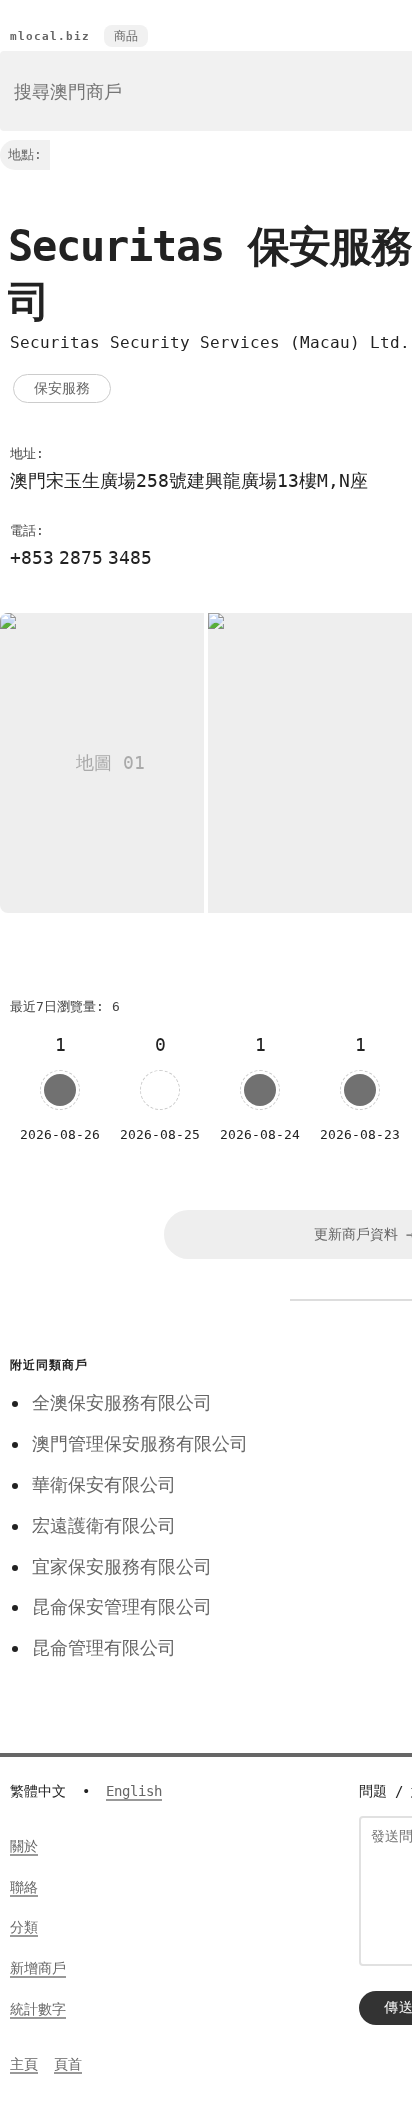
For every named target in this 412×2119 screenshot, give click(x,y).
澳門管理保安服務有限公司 (140, 1443)
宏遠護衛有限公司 (104, 1525)
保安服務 (62, 388)
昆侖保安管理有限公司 (122, 1606)
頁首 (68, 2064)
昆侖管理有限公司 (104, 1647)
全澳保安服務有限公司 (122, 1402)
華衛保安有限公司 (104, 1484)
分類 (24, 1927)
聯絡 (24, 1887)
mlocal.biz (50, 36)
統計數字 (38, 2009)
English (134, 1791)
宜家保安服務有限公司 (122, 1566)
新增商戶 (38, 1968)
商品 (126, 36)
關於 (24, 1846)
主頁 (24, 2064)
